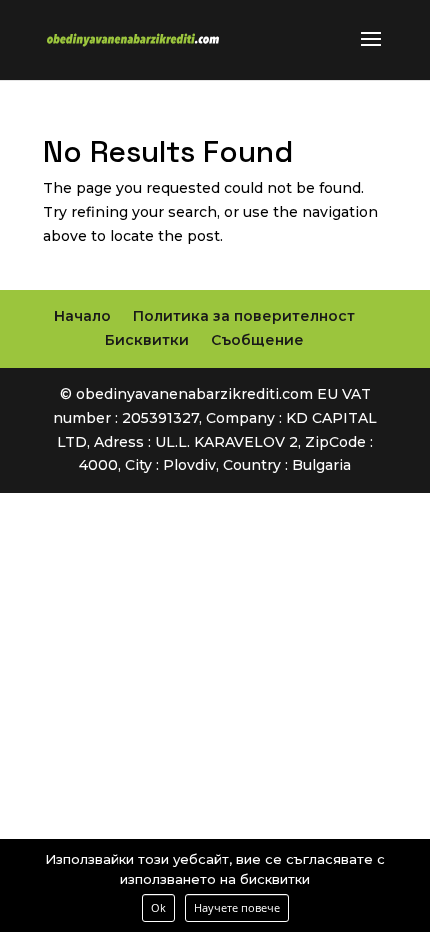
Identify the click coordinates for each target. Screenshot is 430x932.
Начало (82, 316)
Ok (158, 907)
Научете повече (237, 907)
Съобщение (257, 340)
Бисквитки (147, 340)
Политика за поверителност (244, 316)
